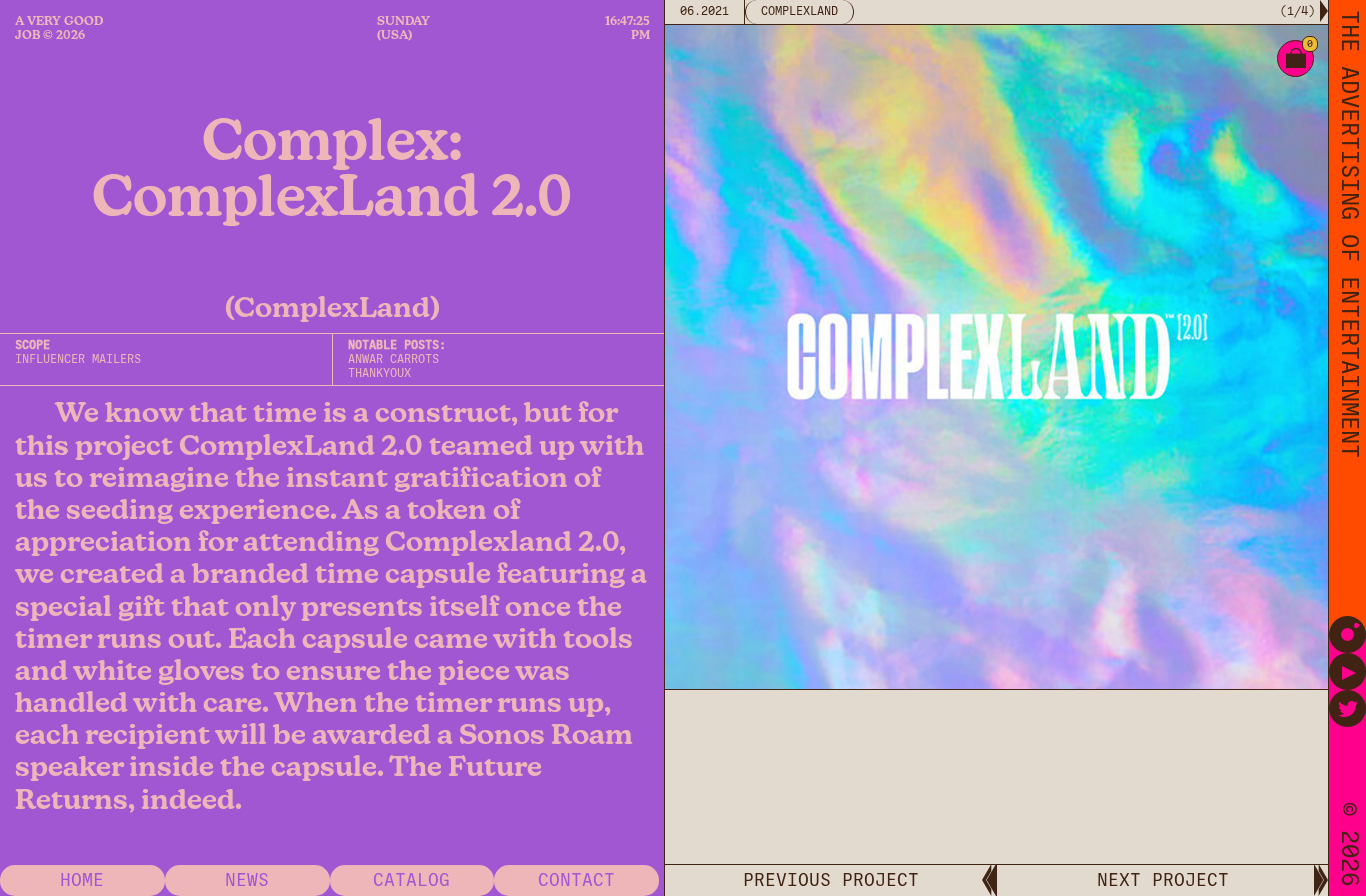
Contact (576, 880)
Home (82, 880)
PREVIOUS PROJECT (831, 880)
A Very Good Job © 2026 (59, 28)
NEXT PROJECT (1163, 880)
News (247, 880)
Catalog (411, 880)
